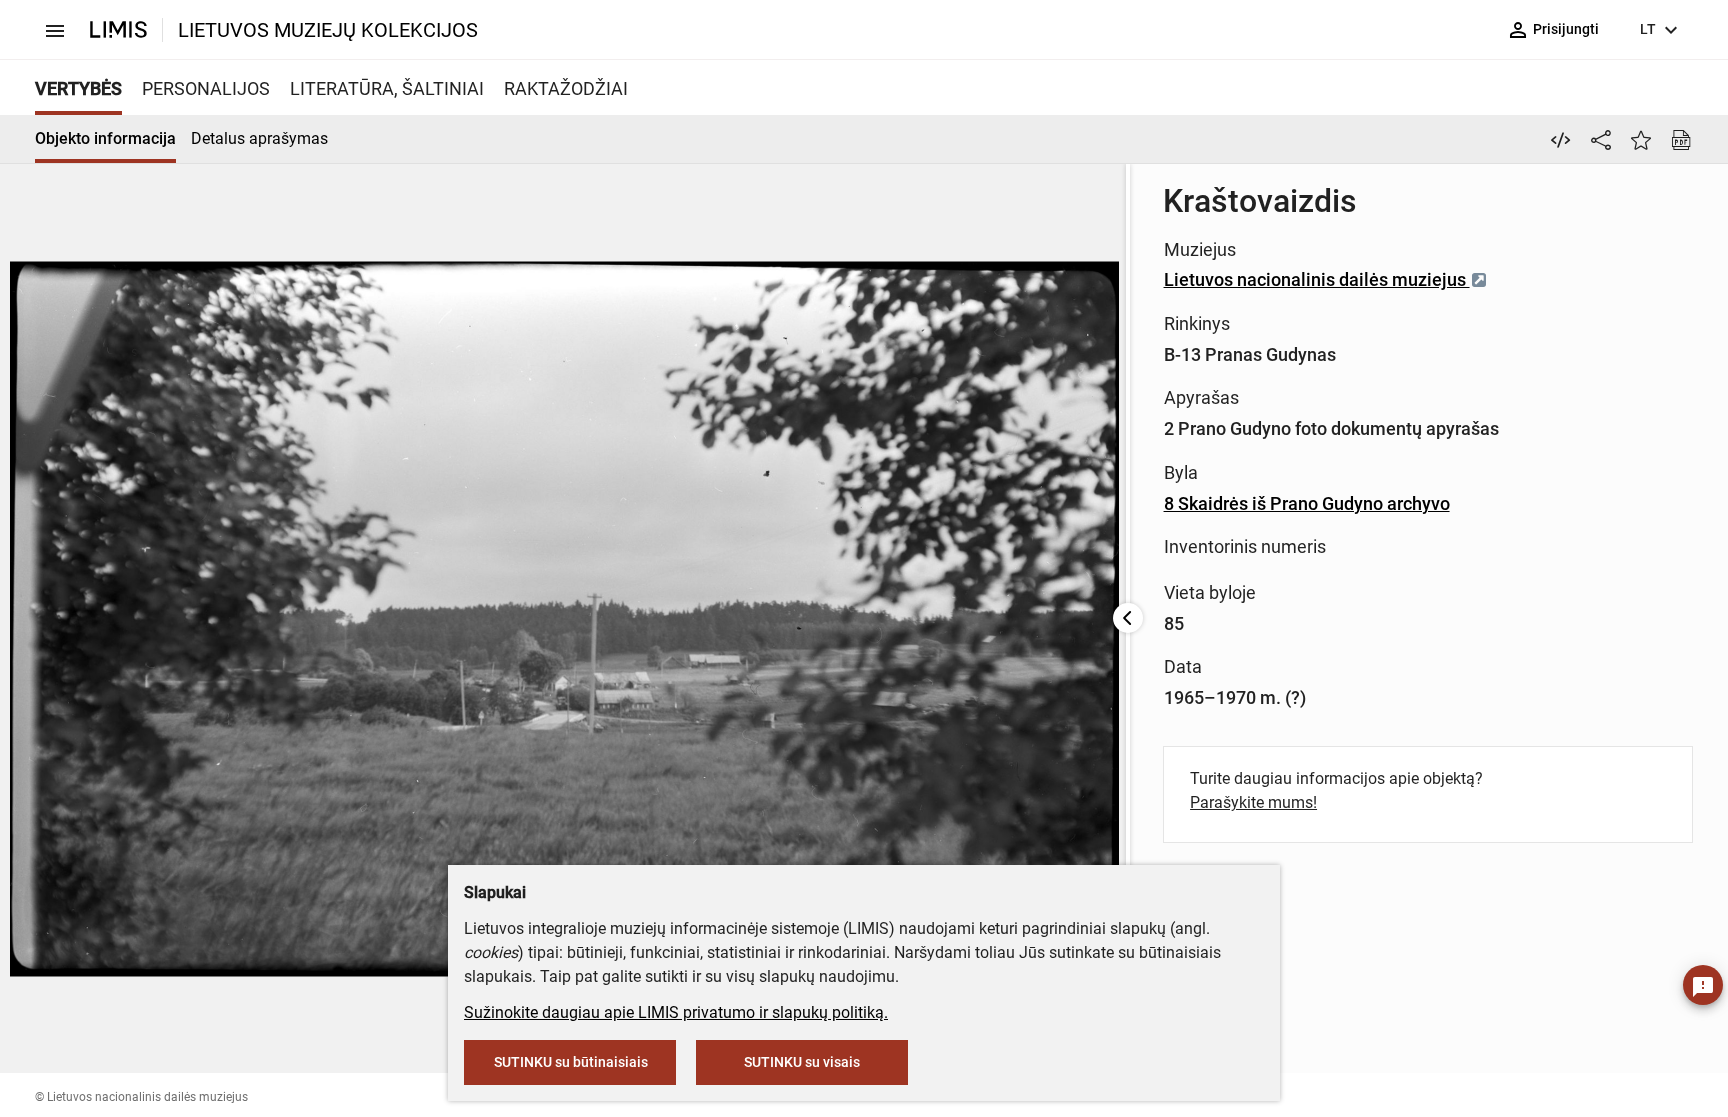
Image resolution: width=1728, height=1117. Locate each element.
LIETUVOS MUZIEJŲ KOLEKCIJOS (328, 30)
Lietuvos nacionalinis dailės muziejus (1317, 279)
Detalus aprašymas (259, 138)
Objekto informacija (105, 138)
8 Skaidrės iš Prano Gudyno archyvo (1307, 503)
